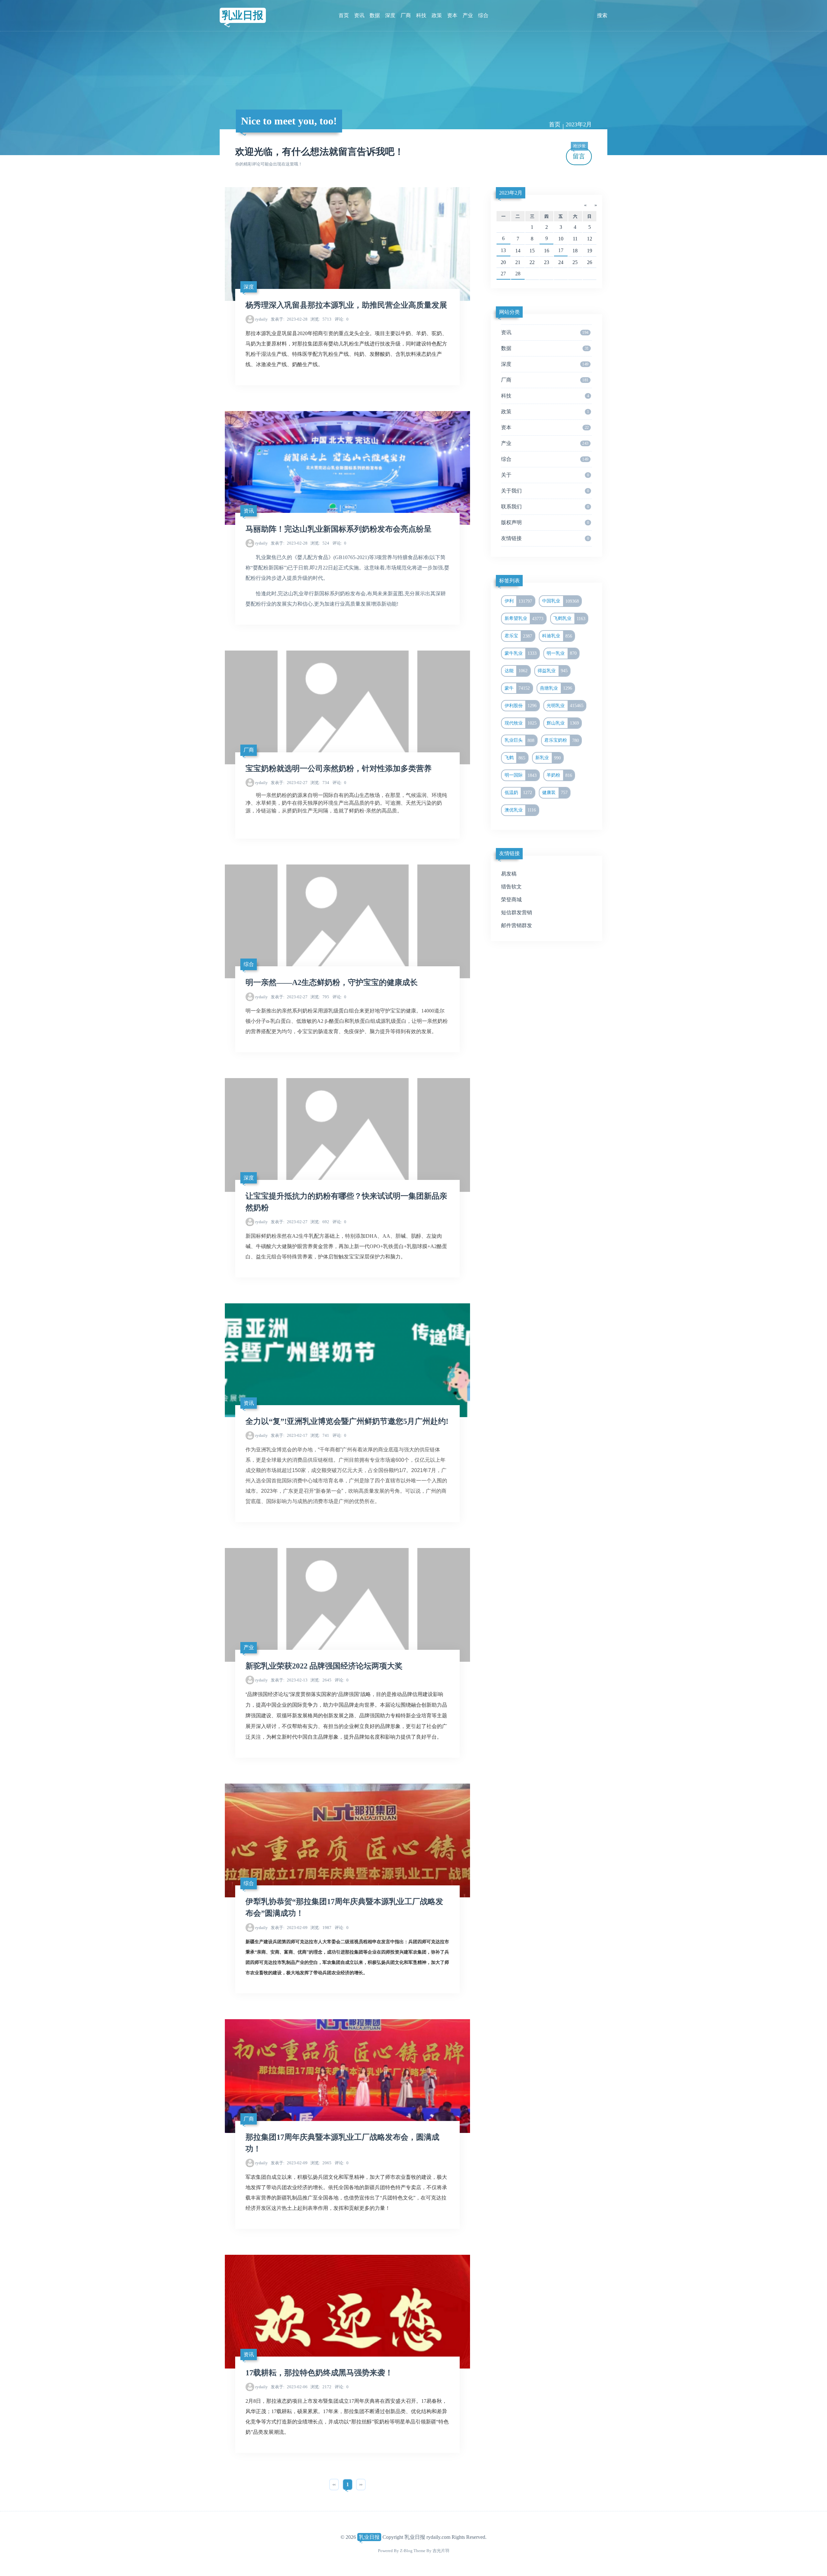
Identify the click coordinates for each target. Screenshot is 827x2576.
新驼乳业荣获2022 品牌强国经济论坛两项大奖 (324, 1666)
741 (320, 1435)
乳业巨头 (520, 740)
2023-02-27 (289, 783)
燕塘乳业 (556, 688)
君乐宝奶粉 (562, 740)
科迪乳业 (557, 636)
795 (320, 997)
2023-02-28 (289, 319)
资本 (452, 15)
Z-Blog (406, 2551)
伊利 (518, 601)
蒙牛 (517, 688)
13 (503, 250)
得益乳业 (553, 671)
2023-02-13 (289, 1680)
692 (320, 1222)
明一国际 (521, 775)
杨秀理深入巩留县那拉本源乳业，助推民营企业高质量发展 (346, 305)
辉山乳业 (563, 723)
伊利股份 (521, 705)
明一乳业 (562, 653)
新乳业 (548, 758)
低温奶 (518, 792)
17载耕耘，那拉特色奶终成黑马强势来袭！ (319, 2373)
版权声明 (545, 522)
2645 (321, 1680)
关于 (545, 475)
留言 (579, 154)
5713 (321, 319)
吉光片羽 (441, 2551)
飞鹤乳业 (569, 619)
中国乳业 (560, 601)
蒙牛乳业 (521, 653)
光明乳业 (565, 705)
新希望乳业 (524, 619)
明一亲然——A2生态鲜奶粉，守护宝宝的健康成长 (332, 982)
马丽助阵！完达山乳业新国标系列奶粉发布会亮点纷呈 (339, 529)
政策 (437, 15)
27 (503, 274)
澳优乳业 (520, 810)
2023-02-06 (289, 2387)
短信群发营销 (517, 912)
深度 (390, 15)
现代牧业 (521, 723)
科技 (421, 15)
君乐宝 (518, 636)
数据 (375, 15)
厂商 (406, 15)
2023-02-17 (289, 1435)
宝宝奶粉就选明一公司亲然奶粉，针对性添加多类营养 (339, 769)
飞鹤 (515, 758)
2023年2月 (511, 193)
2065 (321, 2163)
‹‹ (334, 2484)
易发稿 (509, 874)
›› (361, 2484)
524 (320, 543)
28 (518, 274)
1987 (321, 1928)
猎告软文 (511, 887)
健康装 (555, 792)
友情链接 (545, 538)
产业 (468, 15)
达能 (516, 671)
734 (320, 783)
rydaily (262, 319)
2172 (321, 2387)
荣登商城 (511, 900)
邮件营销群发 (517, 925)
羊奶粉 (559, 775)
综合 (483, 15)
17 (561, 250)
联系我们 (545, 507)
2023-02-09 (289, 1928)
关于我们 (545, 491)
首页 (344, 15)
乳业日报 (243, 15)
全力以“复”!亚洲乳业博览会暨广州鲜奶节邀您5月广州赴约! (347, 1421)
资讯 (359, 15)
